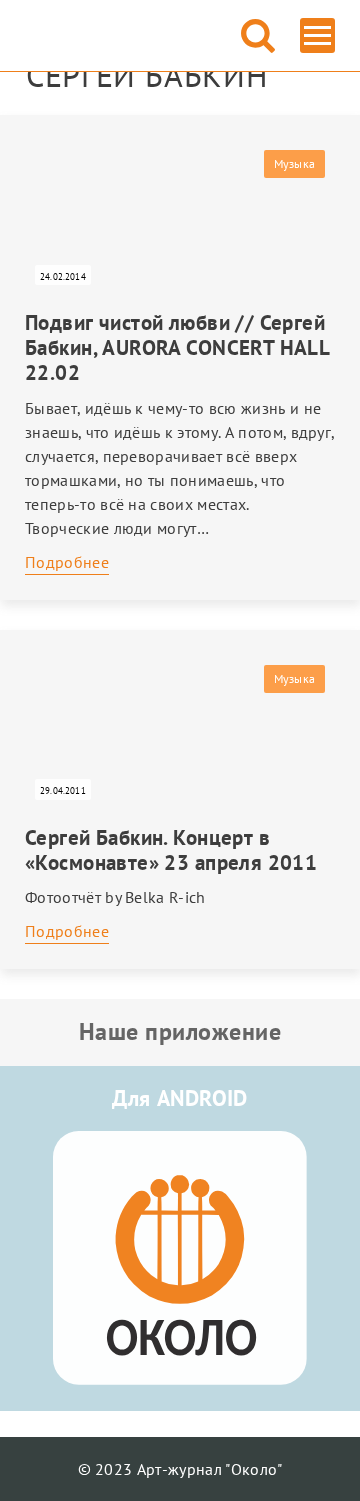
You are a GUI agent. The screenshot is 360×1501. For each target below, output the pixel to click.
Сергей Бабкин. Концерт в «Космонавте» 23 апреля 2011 (171, 850)
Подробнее (67, 562)
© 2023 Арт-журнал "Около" (180, 1469)
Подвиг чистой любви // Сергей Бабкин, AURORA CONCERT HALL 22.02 (177, 348)
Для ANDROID (180, 1098)
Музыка (294, 163)
